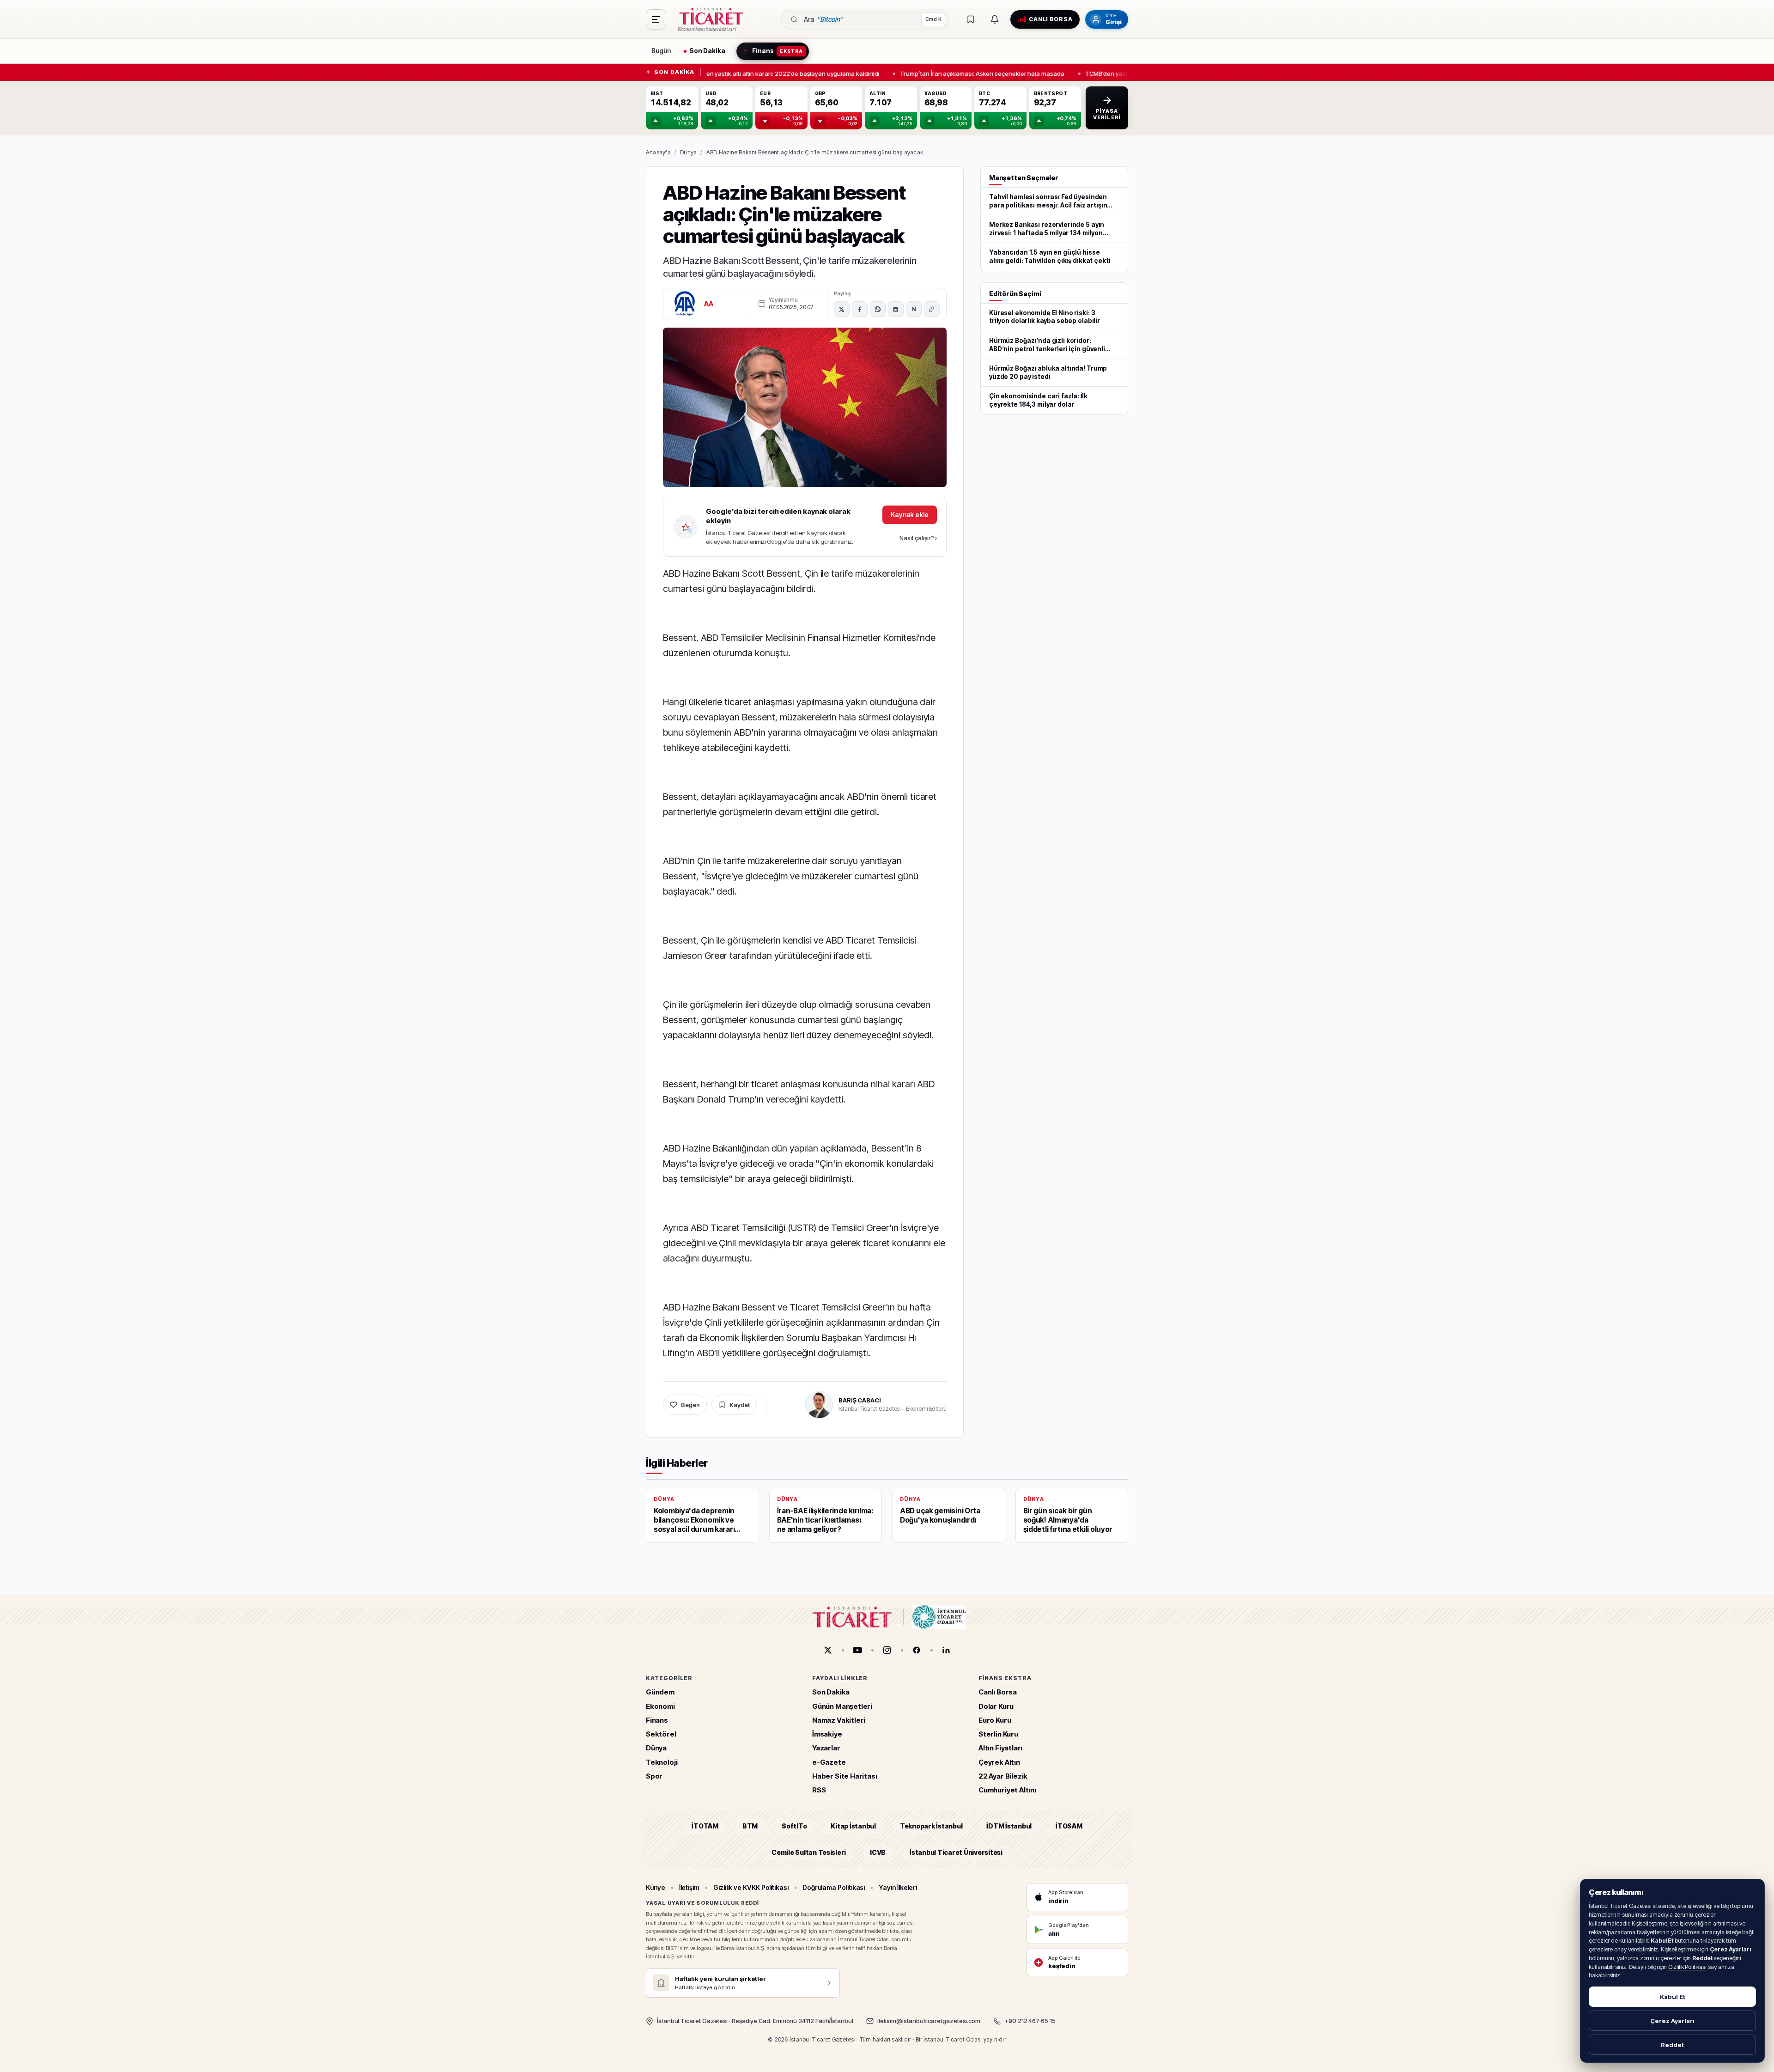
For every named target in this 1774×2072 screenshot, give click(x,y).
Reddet (1672, 2045)
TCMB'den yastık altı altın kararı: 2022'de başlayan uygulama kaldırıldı (770, 73)
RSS (819, 1790)
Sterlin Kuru (998, 1734)
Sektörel (661, 1734)
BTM (750, 1826)
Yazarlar (826, 1748)
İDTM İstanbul (1009, 1826)
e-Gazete (829, 1762)
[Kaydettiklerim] (971, 19)
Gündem (660, 1692)
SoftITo (794, 1826)
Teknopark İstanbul (931, 1826)
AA (709, 304)
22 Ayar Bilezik (1003, 1776)
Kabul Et (1673, 1997)
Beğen (690, 1405)
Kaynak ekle (910, 515)
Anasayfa (658, 152)
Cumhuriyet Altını (1007, 1790)
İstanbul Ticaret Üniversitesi (956, 1852)
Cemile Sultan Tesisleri (809, 1852)
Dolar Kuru (996, 1706)
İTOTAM (705, 1826)
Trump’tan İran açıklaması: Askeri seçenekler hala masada (970, 73)
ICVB (878, 1852)
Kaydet (740, 1405)
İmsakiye (827, 1734)
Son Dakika (831, 1692)
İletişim (689, 1887)
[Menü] (656, 19)
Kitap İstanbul (853, 1826)
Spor (654, 1776)
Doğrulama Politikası (834, 1887)
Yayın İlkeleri (898, 1887)
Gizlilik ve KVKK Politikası (751, 1887)
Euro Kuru (995, 1720)
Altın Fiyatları (1000, 1748)
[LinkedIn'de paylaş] (896, 309)
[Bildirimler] (995, 19)
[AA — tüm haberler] (685, 304)
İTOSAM (1069, 1826)
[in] (946, 1650)
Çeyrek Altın (999, 1762)
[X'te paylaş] (842, 309)
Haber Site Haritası (845, 1776)
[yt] (857, 1650)
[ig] (887, 1650)
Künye (656, 1887)
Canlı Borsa (998, 1692)
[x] (828, 1650)
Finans (657, 1720)
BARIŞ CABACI (860, 1400)
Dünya (688, 152)
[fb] (917, 1650)
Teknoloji (662, 1762)
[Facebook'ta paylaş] (860, 309)
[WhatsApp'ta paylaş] (878, 309)
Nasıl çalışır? (918, 538)
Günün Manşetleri (842, 1706)
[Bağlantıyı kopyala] (932, 309)
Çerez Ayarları (1672, 2021)
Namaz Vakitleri (839, 1720)
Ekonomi (660, 1706)
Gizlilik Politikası (1687, 1967)
